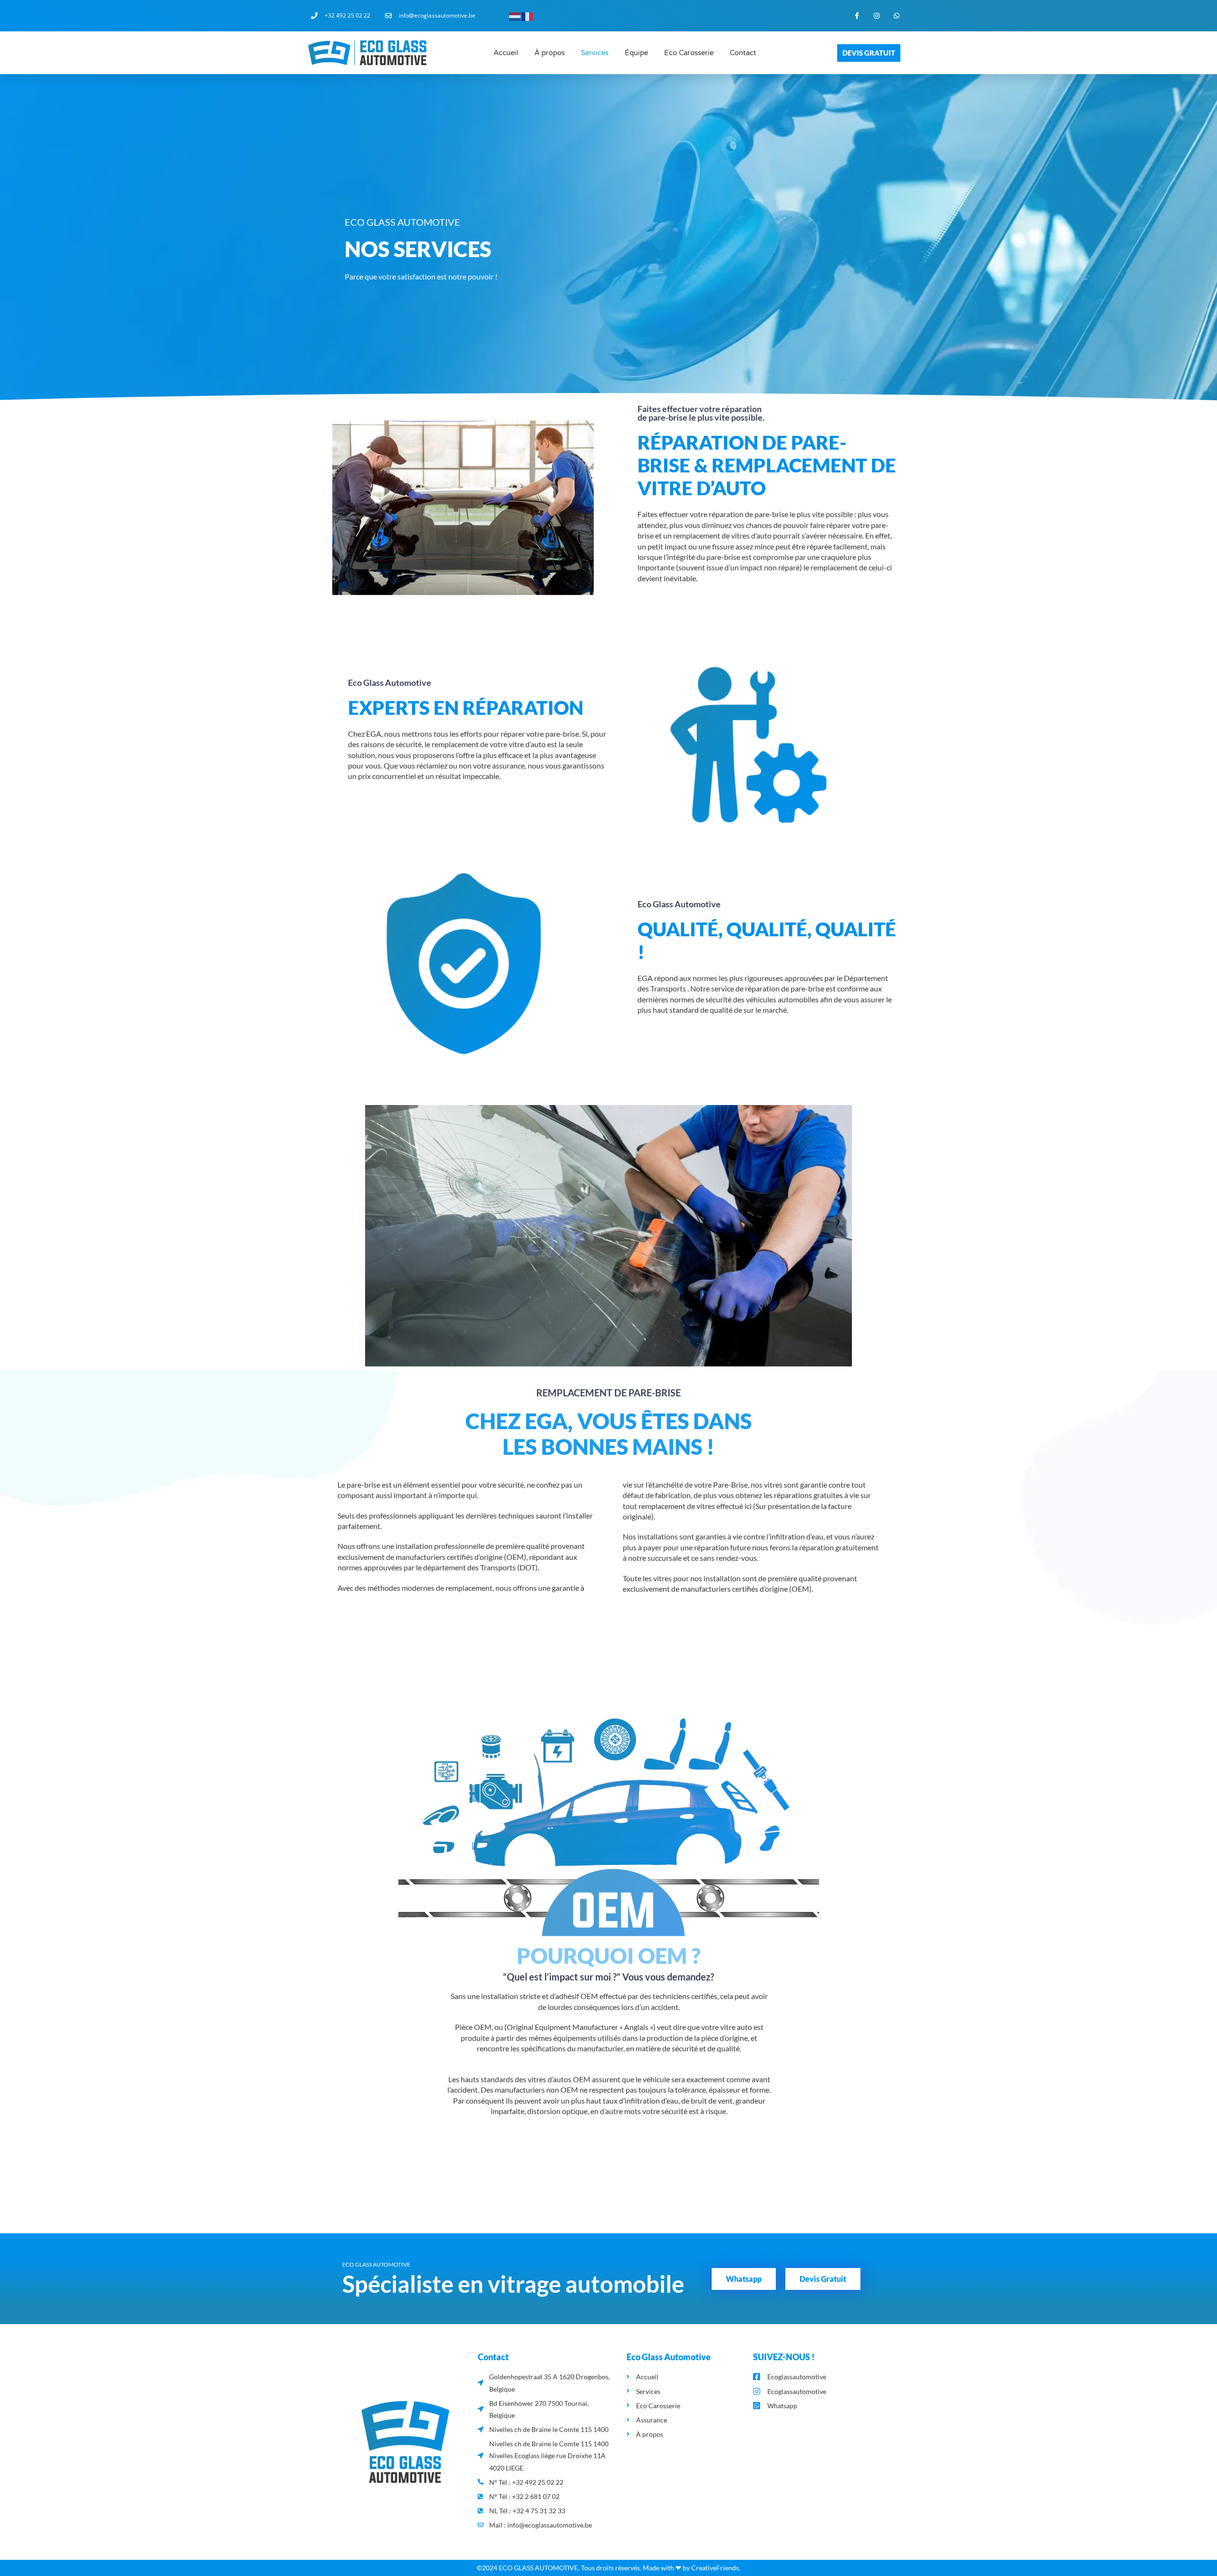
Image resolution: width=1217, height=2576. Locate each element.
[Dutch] (515, 15)
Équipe (636, 53)
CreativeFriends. (716, 2568)
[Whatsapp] (897, 16)
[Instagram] (877, 16)
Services (595, 53)
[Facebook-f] (857, 16)
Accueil (506, 53)
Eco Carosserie (689, 53)
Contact (743, 53)
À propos (550, 53)
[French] (528, 15)
